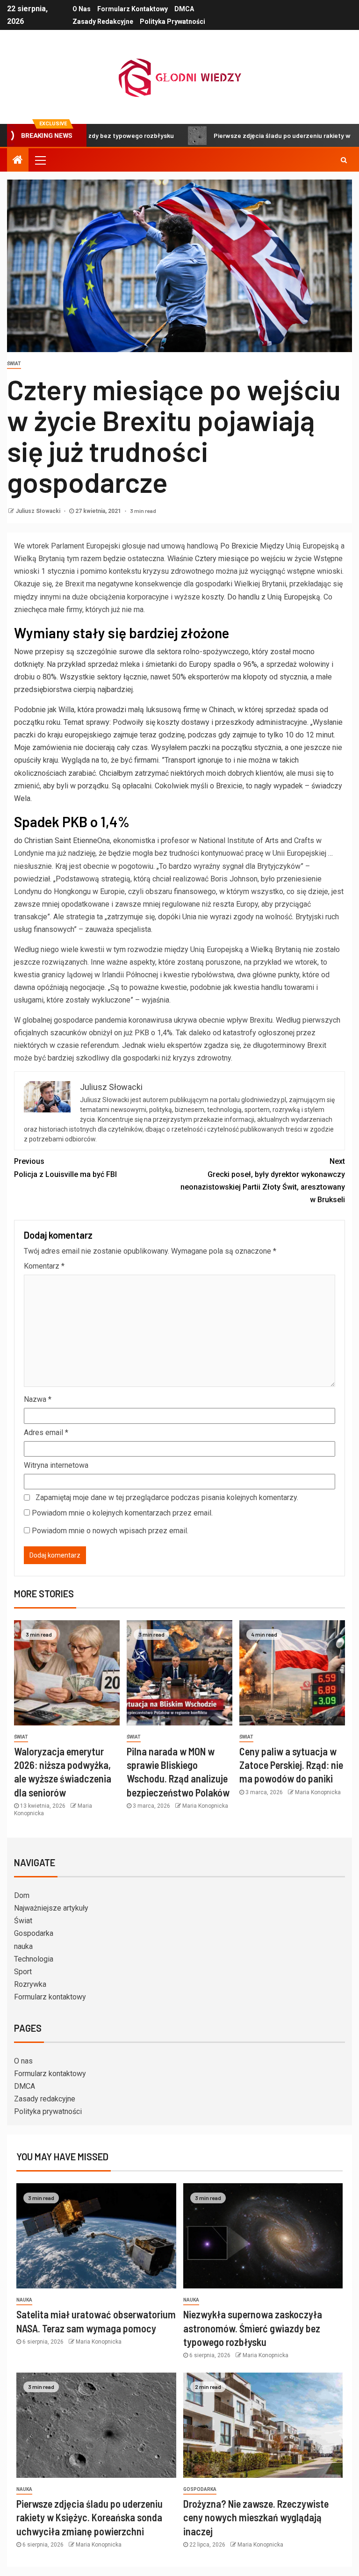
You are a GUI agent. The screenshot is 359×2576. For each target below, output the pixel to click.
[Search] (344, 160)
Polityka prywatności (172, 22)
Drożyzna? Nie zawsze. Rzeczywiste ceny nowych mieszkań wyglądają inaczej (256, 2517)
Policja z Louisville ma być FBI (65, 1168)
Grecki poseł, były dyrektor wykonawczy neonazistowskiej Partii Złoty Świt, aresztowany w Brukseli (263, 1180)
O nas (82, 9)
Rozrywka (30, 1984)
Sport (23, 1972)
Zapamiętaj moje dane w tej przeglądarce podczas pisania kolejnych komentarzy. (167, 1497)
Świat (14, 364)
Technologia (34, 1959)
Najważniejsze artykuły (51, 1908)
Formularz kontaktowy (133, 9)
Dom (22, 1895)
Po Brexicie (239, 546)
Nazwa (38, 1399)
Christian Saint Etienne (61, 841)
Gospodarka (34, 1933)
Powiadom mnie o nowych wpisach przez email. (110, 1531)
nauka (23, 1946)
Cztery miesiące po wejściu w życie (253, 559)
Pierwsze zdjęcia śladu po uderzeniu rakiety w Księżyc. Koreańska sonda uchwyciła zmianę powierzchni (90, 2517)
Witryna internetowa (56, 1465)
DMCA (184, 9)
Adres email (46, 1432)
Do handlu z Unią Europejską (274, 597)
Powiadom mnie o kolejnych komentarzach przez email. (122, 1513)
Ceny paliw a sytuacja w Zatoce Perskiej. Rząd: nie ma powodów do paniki (291, 1765)
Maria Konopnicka (205, 1806)
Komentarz (44, 1266)
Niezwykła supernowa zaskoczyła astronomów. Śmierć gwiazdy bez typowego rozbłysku (253, 2328)
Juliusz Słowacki (39, 511)
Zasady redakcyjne (103, 22)
